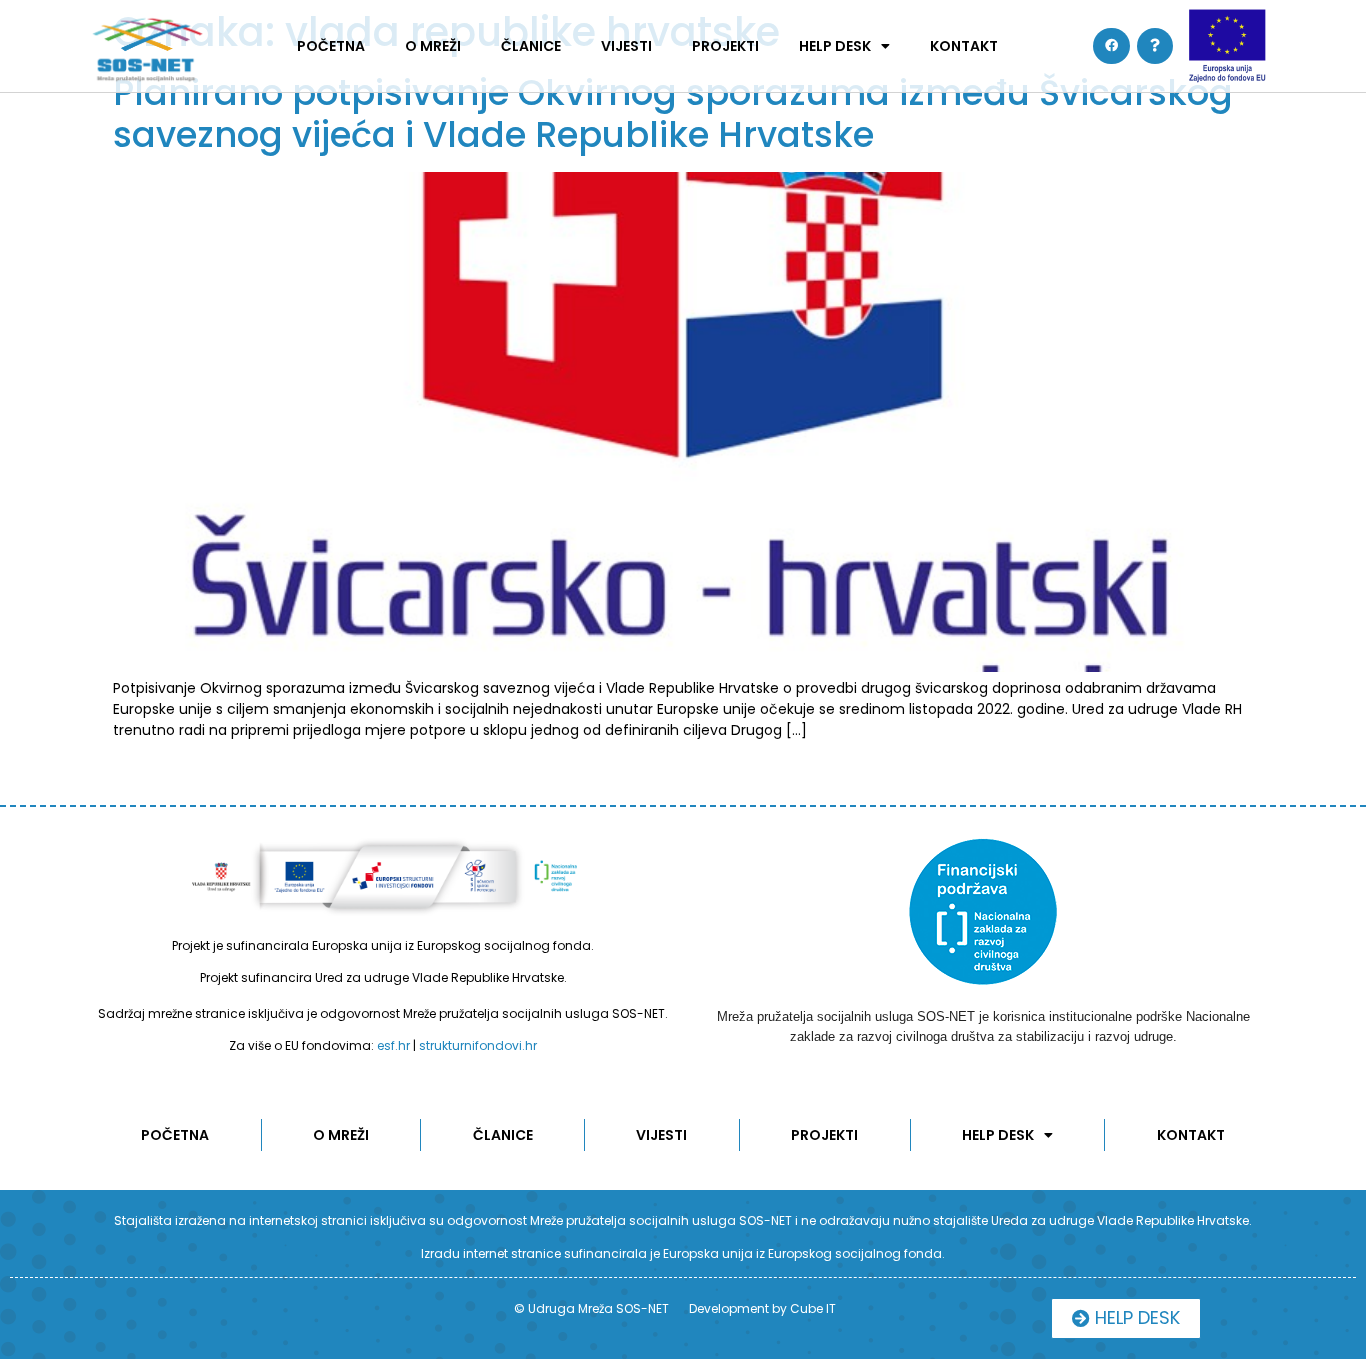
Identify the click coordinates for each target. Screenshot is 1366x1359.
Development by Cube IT (762, 1308)
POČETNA (331, 46)
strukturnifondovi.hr (478, 1045)
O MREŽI (433, 46)
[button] (1126, 1318)
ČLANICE (531, 46)
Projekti (725, 46)
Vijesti (626, 46)
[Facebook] (1111, 46)
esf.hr (393, 1045)
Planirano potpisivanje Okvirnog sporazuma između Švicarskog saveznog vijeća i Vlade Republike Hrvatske (673, 113)
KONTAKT (964, 46)
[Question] (1155, 46)
